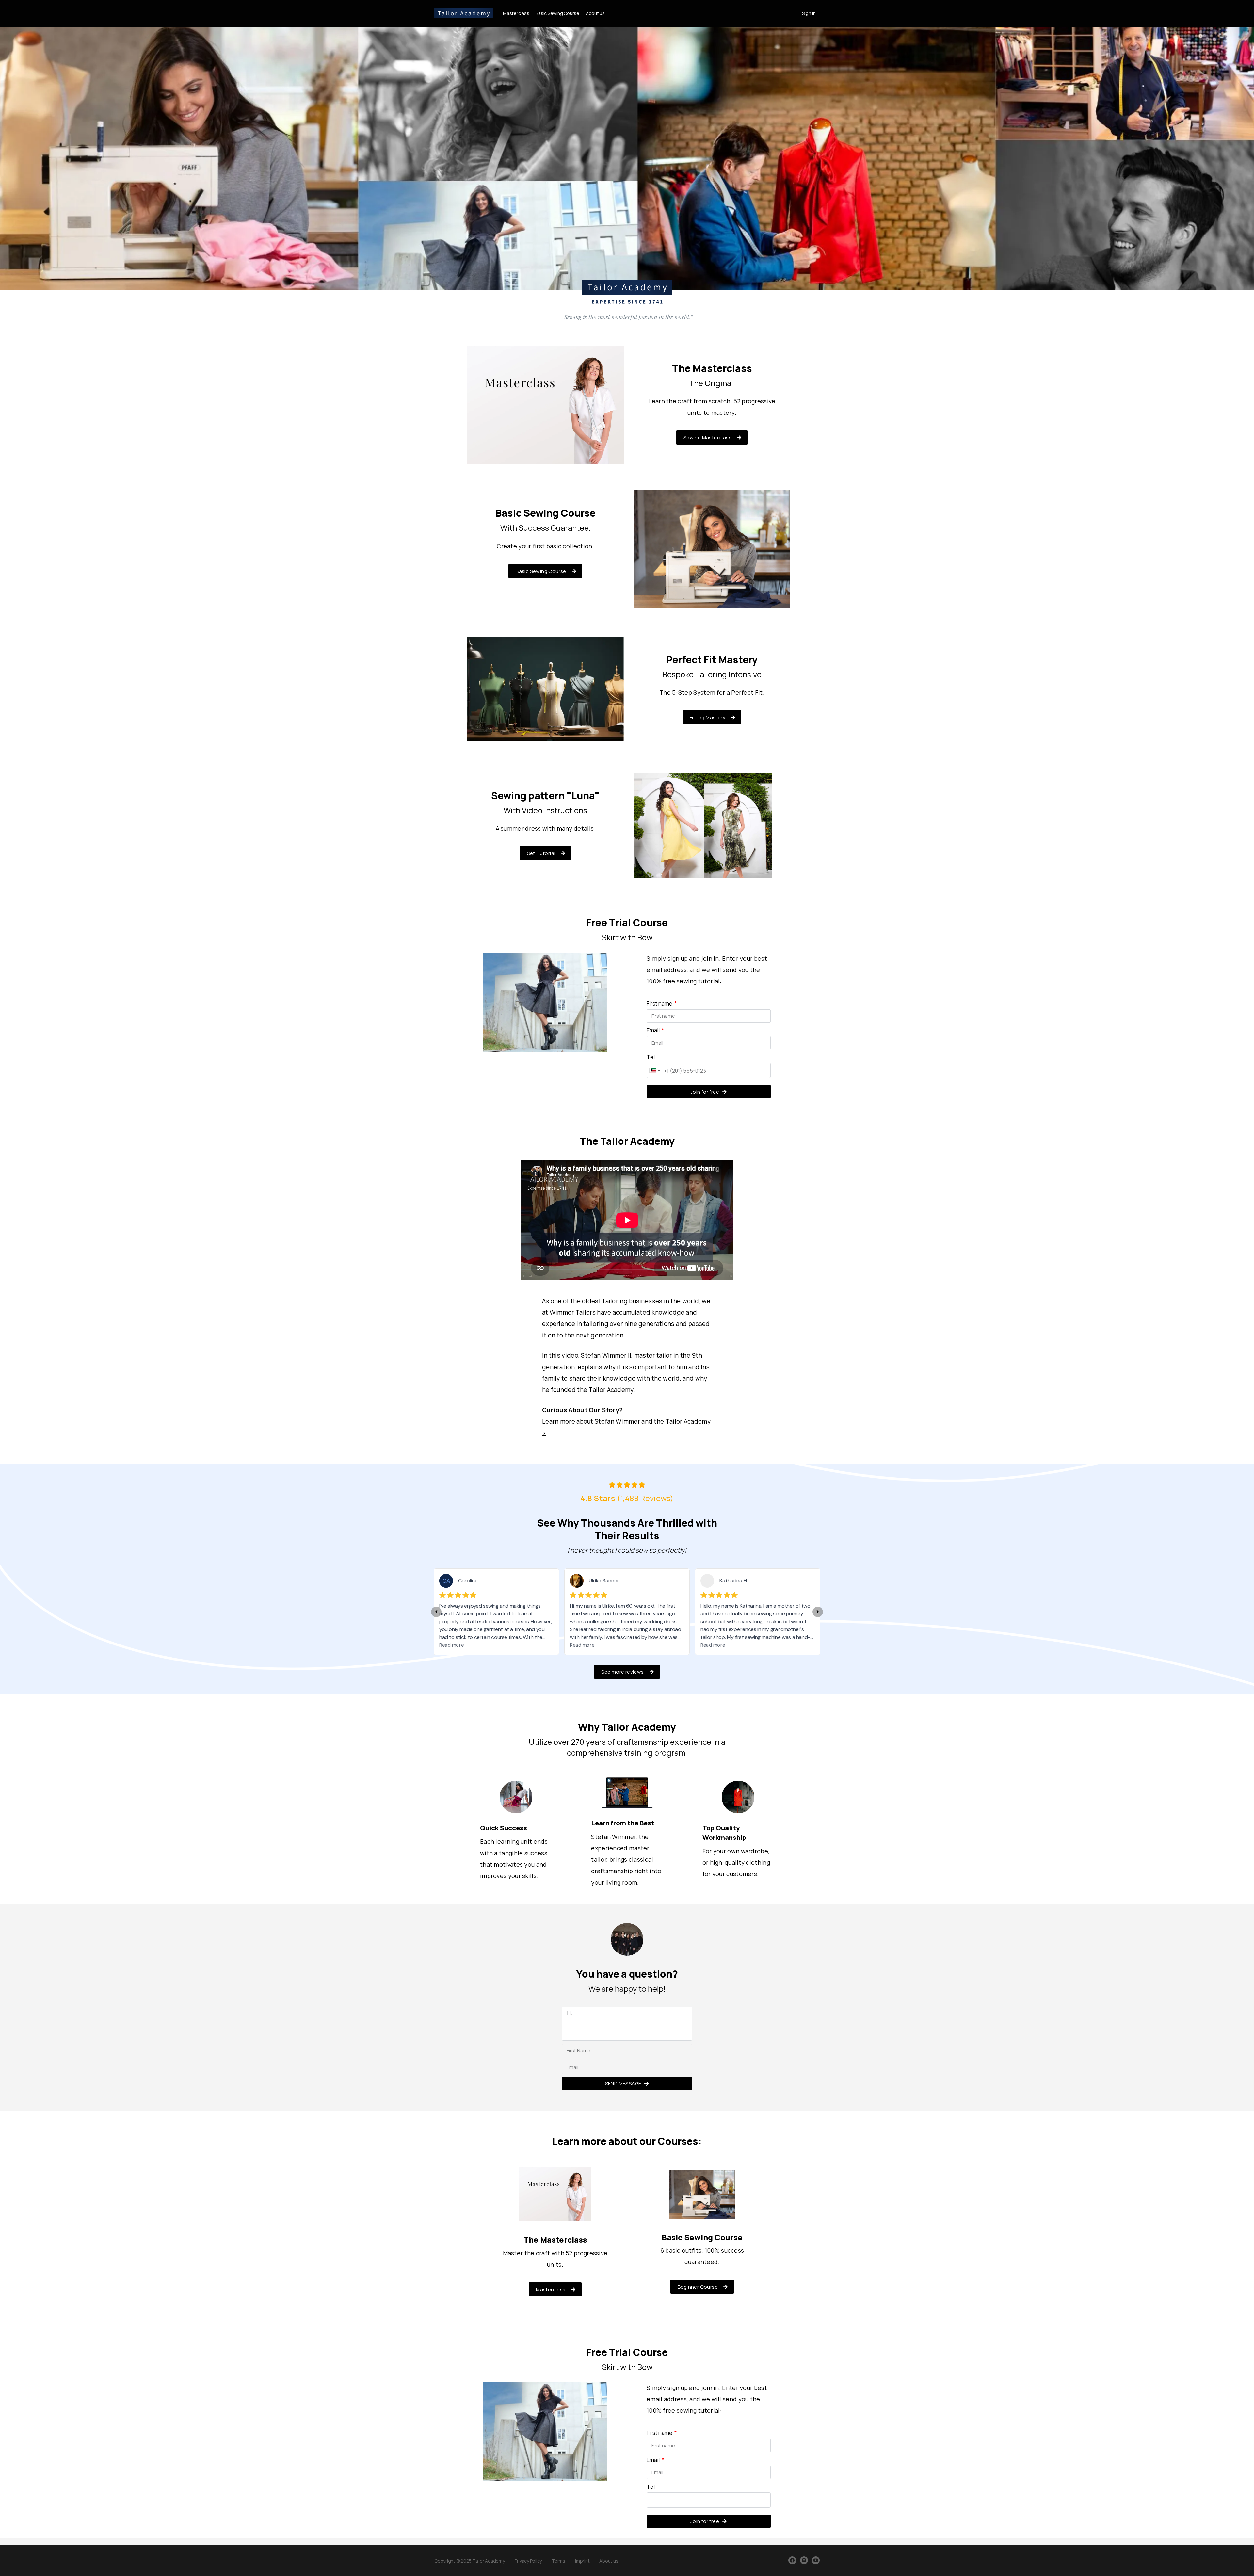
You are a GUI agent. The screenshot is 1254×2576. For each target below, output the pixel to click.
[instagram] (804, 2560)
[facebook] (792, 2560)
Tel (651, 1057)
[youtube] (816, 2560)
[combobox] (654, 1070)
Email (654, 1030)
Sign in (809, 13)
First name (660, 1004)
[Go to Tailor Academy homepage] (464, 12)
